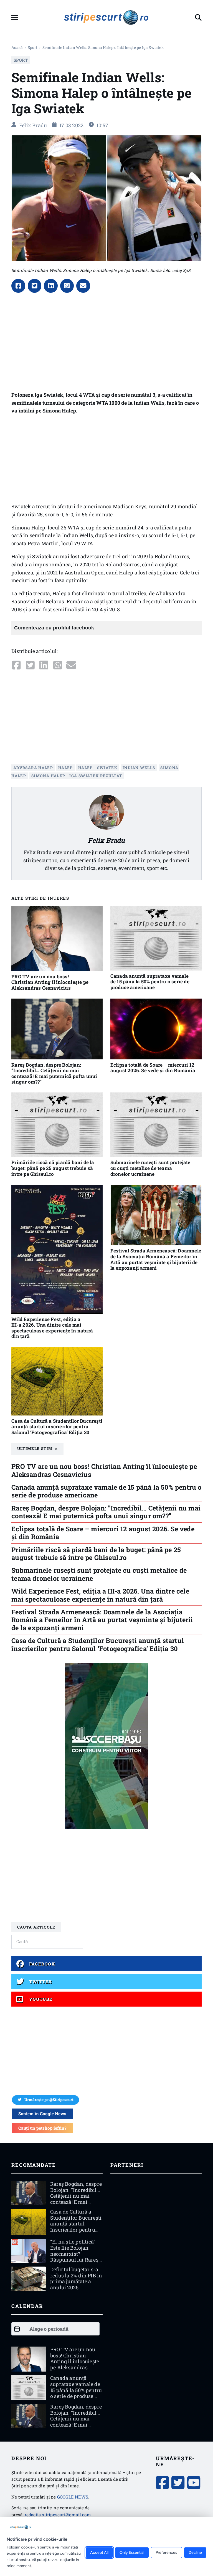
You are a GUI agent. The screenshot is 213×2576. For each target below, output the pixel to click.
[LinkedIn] (51, 286)
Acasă (17, 47)
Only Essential (132, 2553)
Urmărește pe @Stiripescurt (49, 2100)
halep (66, 768)
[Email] (83, 286)
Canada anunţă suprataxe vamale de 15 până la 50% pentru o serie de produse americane (150, 982)
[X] (35, 286)
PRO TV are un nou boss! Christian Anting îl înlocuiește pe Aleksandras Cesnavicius (50, 982)
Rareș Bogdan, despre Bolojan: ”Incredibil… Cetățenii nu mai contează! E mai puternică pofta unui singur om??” (54, 1073)
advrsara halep (33, 768)
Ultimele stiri (35, 1449)
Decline (195, 2553)
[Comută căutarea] (198, 17)
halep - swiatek (98, 768)
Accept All (99, 2553)
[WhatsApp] (67, 286)
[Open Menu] (15, 17)
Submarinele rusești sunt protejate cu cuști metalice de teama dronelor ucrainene (150, 1168)
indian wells (139, 768)
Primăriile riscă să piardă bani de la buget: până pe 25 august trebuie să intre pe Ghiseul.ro (53, 1168)
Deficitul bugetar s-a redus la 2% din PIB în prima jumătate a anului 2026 (76, 2278)
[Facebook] (18, 286)
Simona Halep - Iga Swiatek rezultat (77, 776)
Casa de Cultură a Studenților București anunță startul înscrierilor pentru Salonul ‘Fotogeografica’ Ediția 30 (57, 1427)
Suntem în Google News (42, 2114)
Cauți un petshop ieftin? (42, 2128)
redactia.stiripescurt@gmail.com (58, 2515)
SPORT (33, 47)
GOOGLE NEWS (73, 2497)
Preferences (166, 2553)
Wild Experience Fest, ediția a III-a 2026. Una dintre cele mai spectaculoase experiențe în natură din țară (52, 1328)
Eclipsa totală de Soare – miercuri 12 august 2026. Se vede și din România (153, 1068)
